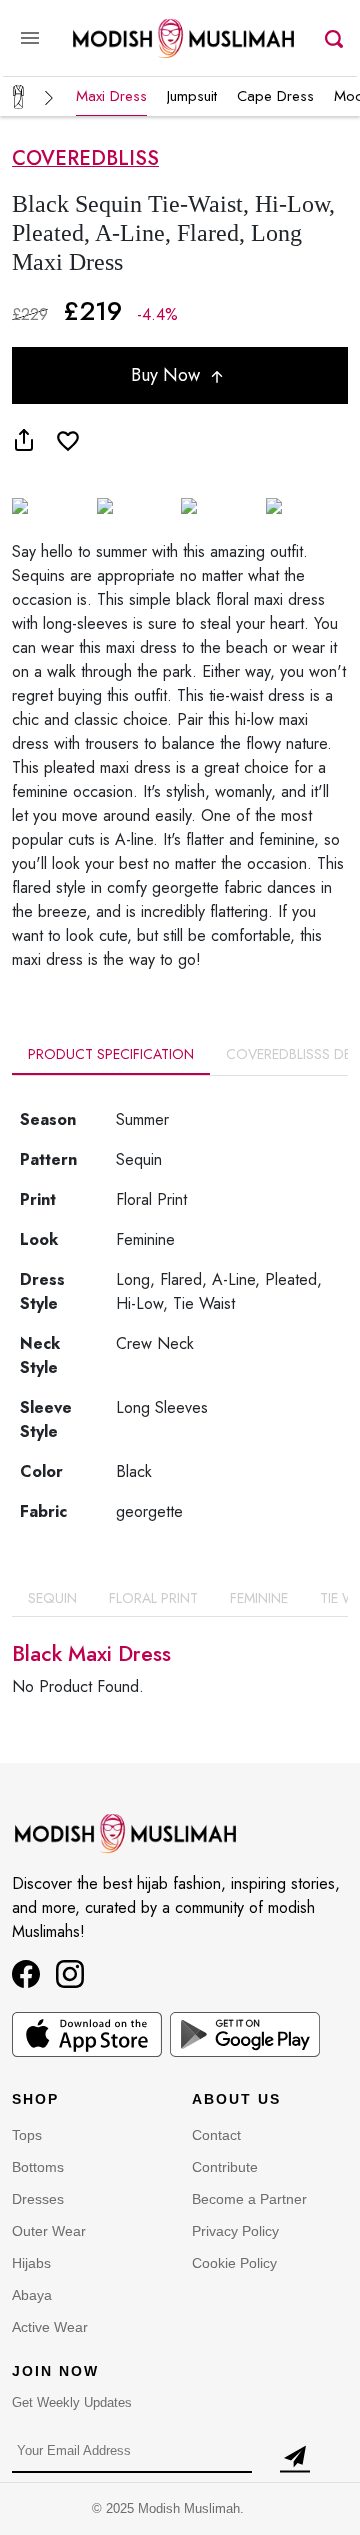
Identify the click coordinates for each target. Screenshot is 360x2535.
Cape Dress (275, 96)
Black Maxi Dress (91, 1653)
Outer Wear (49, 2231)
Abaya (32, 2295)
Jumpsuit (192, 96)
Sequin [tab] (52, 1598)
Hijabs (31, 2263)
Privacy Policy (235, 2231)
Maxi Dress (111, 96)
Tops (27, 2135)
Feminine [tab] (259, 1598)
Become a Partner (249, 2199)
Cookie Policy (234, 2263)
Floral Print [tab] (153, 1598)
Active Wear (50, 2327)
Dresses (38, 2199)
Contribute (225, 2167)
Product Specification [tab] (111, 1054)
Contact (216, 2135)
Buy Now (168, 375)
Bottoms (38, 2167)
